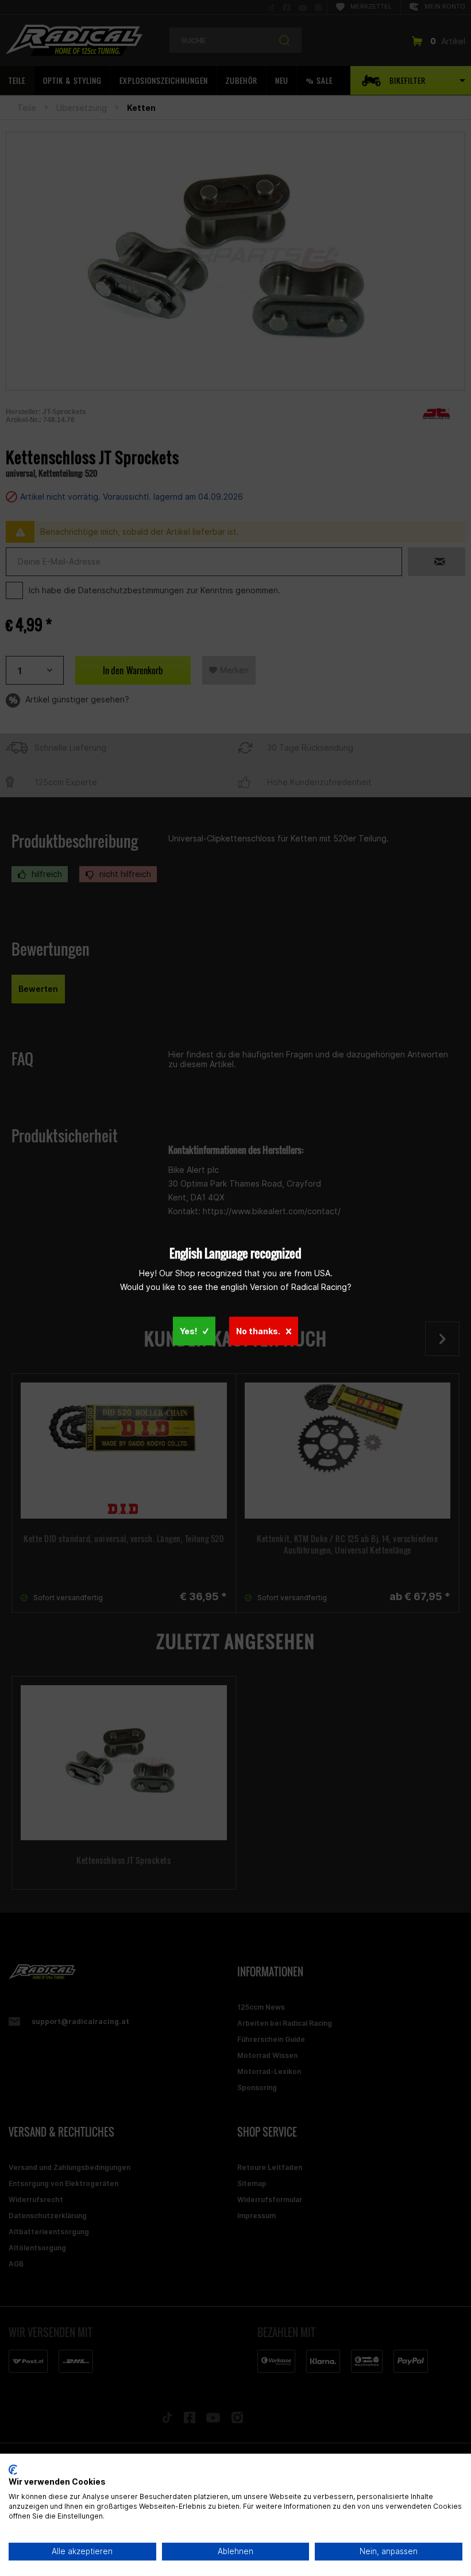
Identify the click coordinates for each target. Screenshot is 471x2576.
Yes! (188, 1331)
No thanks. (258, 1331)
